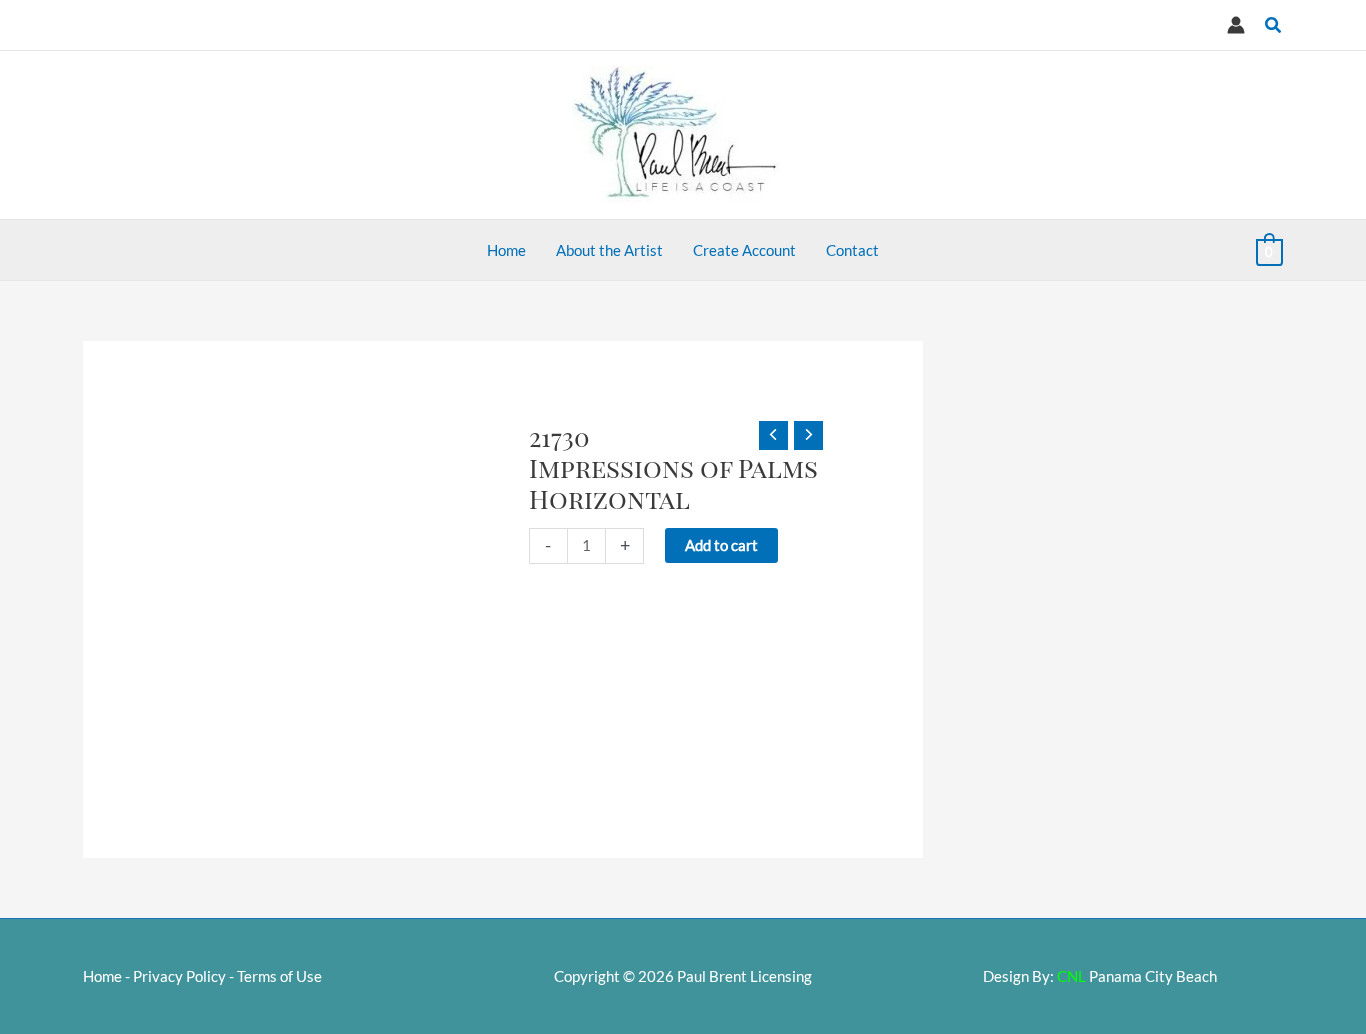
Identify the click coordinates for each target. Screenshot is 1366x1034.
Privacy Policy (179, 976)
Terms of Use (279, 976)
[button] (1274, 25)
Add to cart (721, 545)
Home (102, 976)
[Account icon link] (1236, 25)
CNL (1071, 976)
